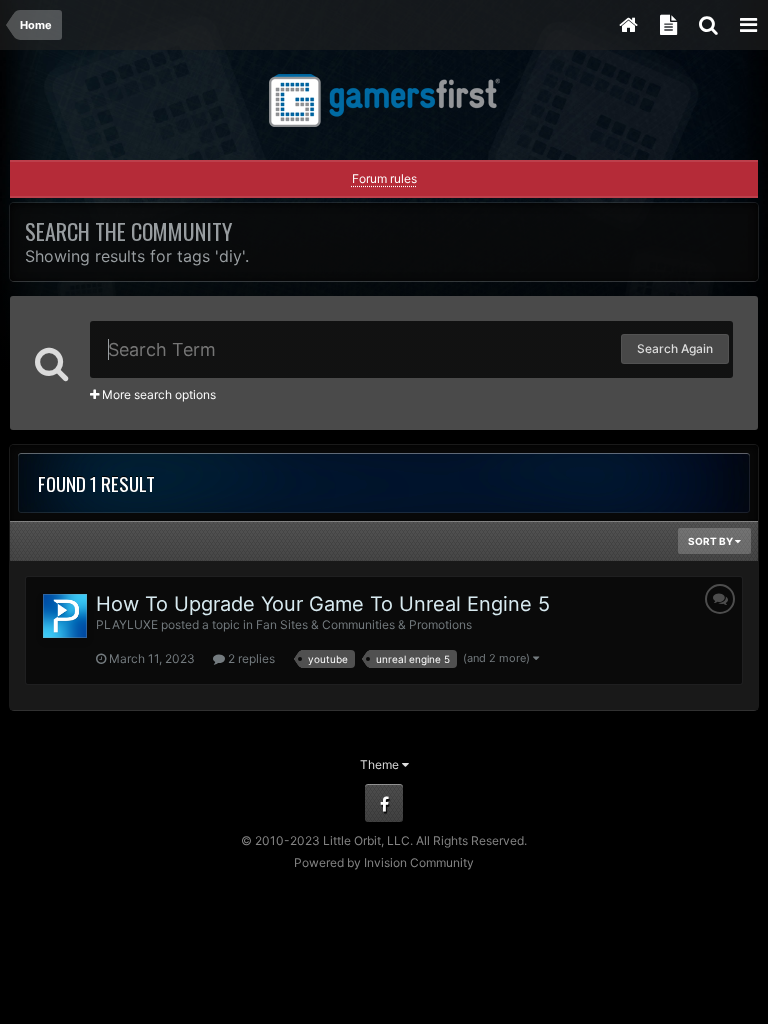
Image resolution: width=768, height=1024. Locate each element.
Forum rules (384, 178)
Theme (381, 764)
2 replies (250, 658)
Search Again (675, 348)
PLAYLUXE (127, 624)
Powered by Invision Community (384, 862)
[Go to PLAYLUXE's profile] (65, 616)
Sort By (711, 541)
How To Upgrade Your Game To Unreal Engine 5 (323, 604)
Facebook (384, 803)
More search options (157, 394)
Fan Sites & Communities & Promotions (364, 624)
